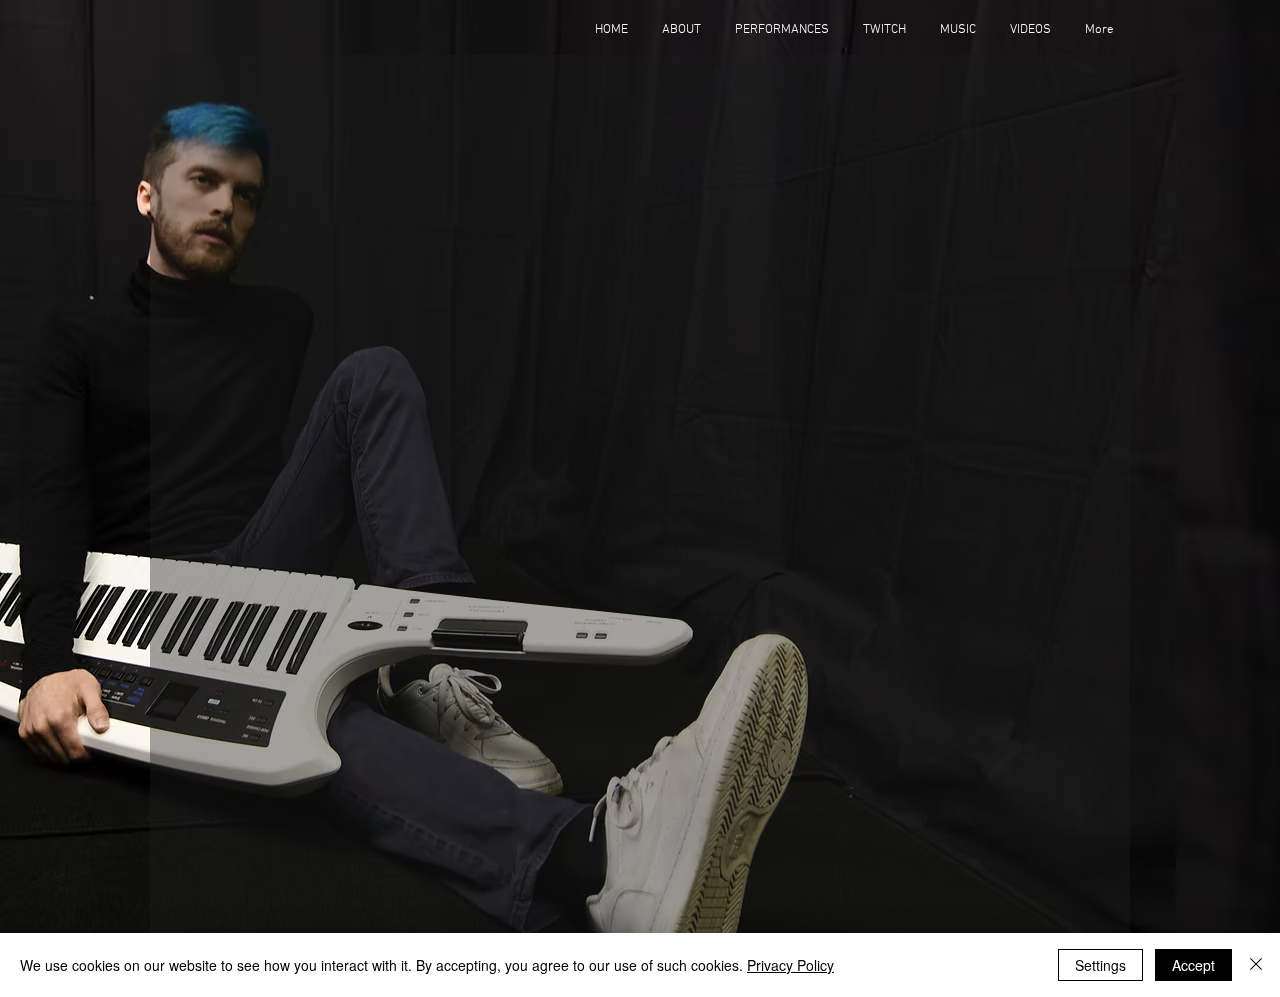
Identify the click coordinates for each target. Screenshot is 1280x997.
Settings (1100, 965)
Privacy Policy (790, 965)
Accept (1193, 965)
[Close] (1256, 965)
